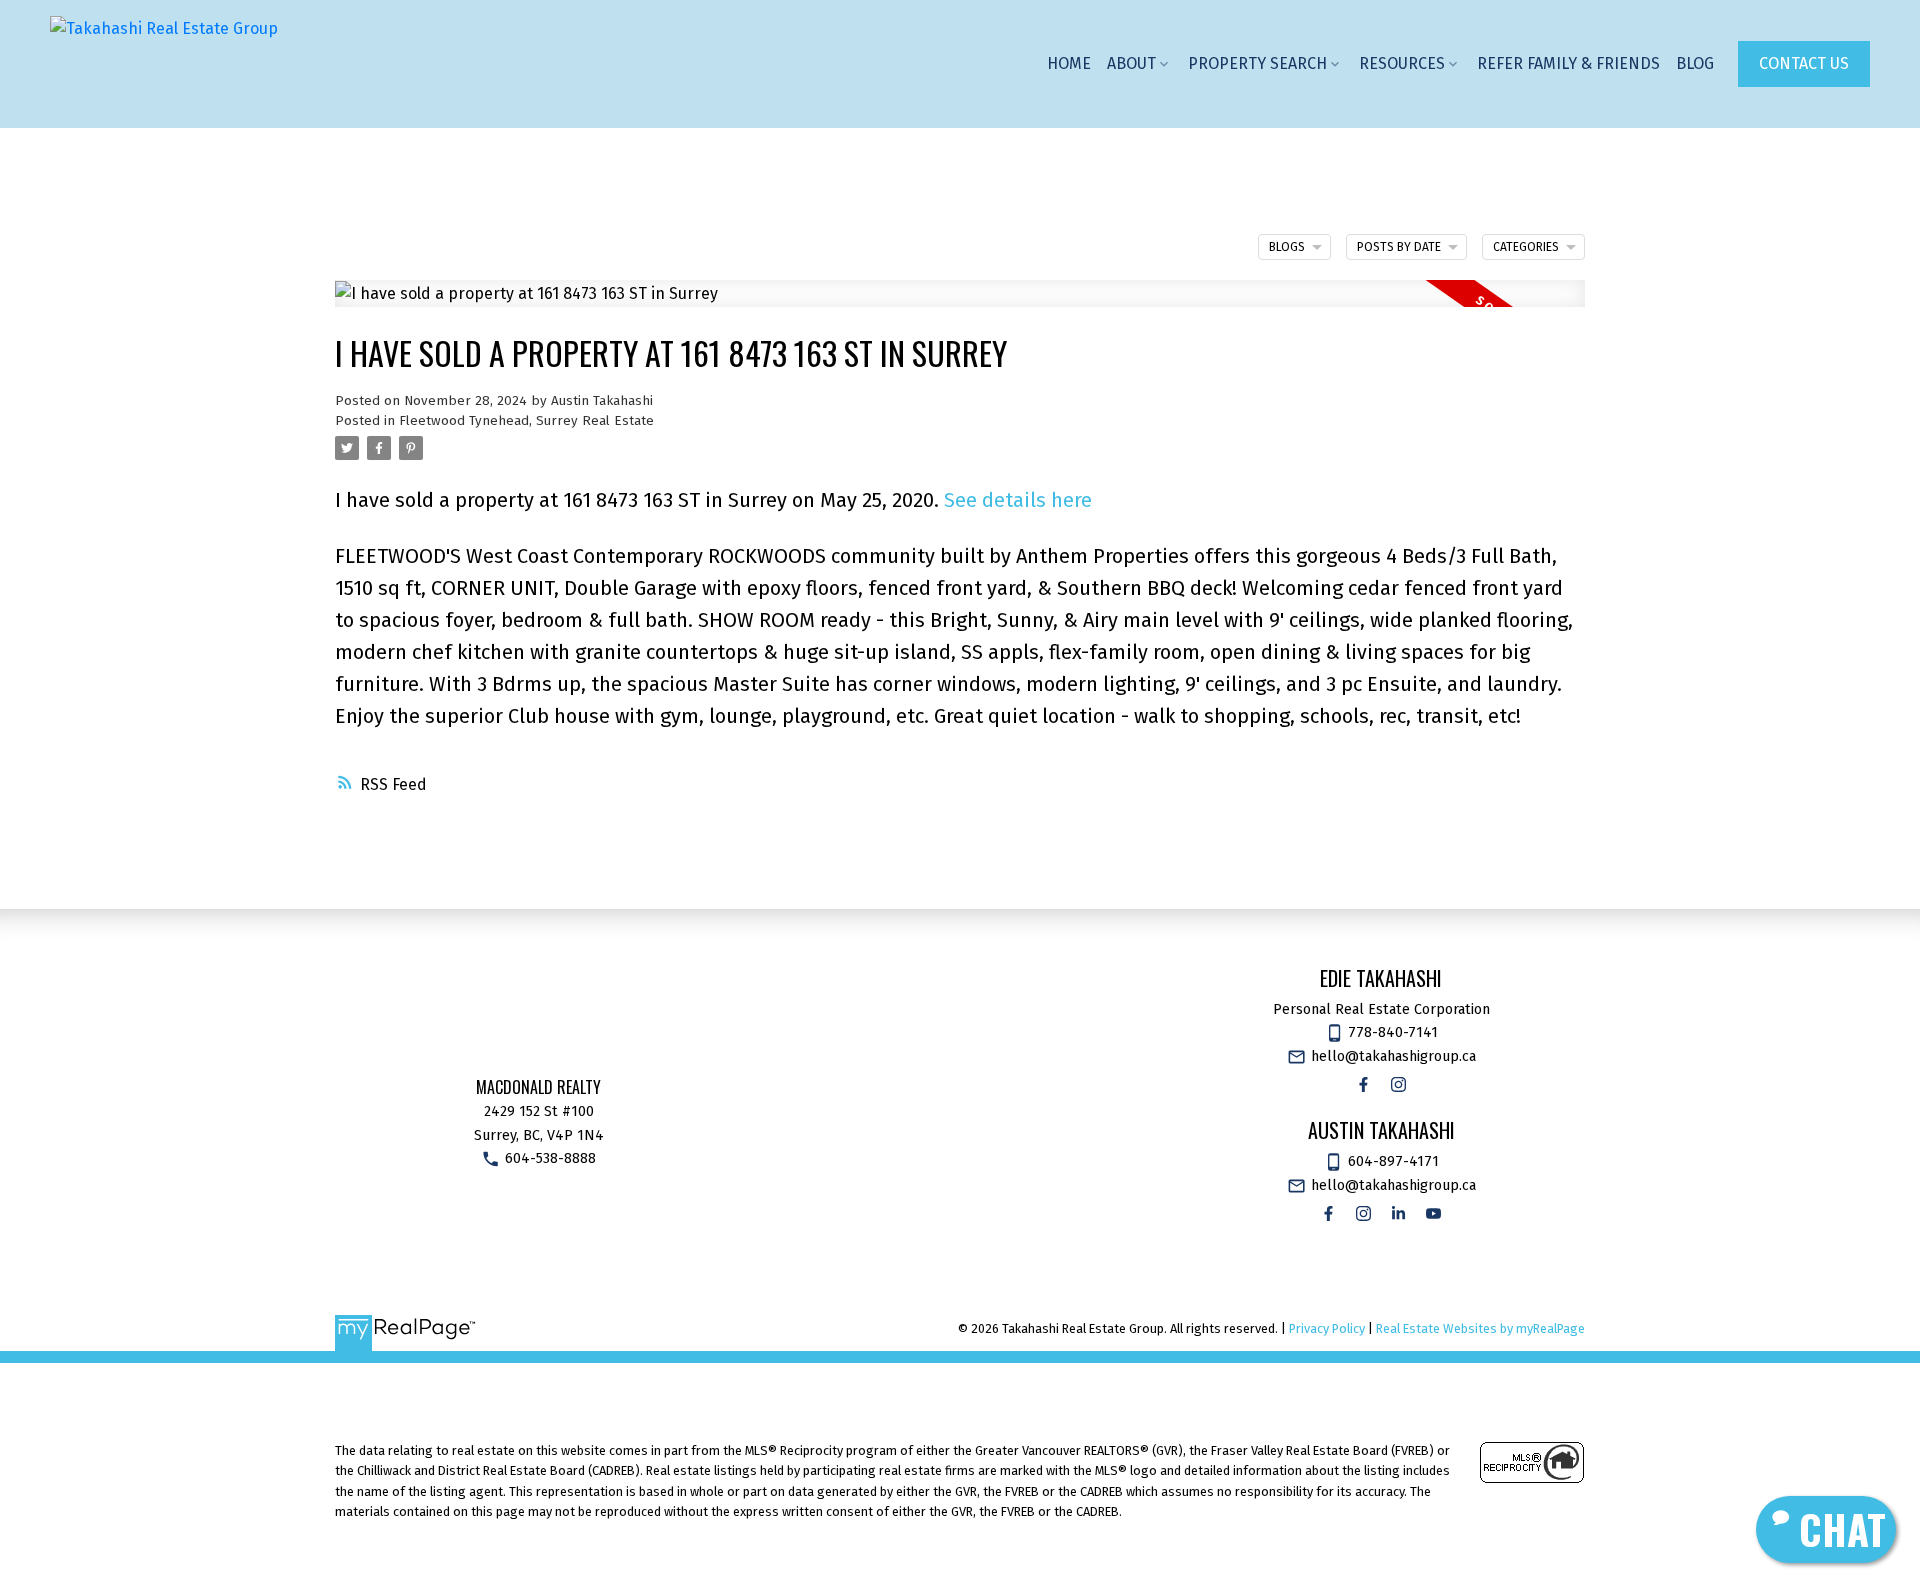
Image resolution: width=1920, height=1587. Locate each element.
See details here (1018, 500)
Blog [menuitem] (1695, 63)
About (1131, 63)
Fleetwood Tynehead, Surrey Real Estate (526, 421)
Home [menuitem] (1069, 63)
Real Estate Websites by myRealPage (1480, 1328)
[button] (1804, 64)
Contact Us (1804, 63)
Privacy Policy (1327, 1328)
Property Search (1257, 63)
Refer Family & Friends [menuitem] (1568, 63)
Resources (1402, 63)
